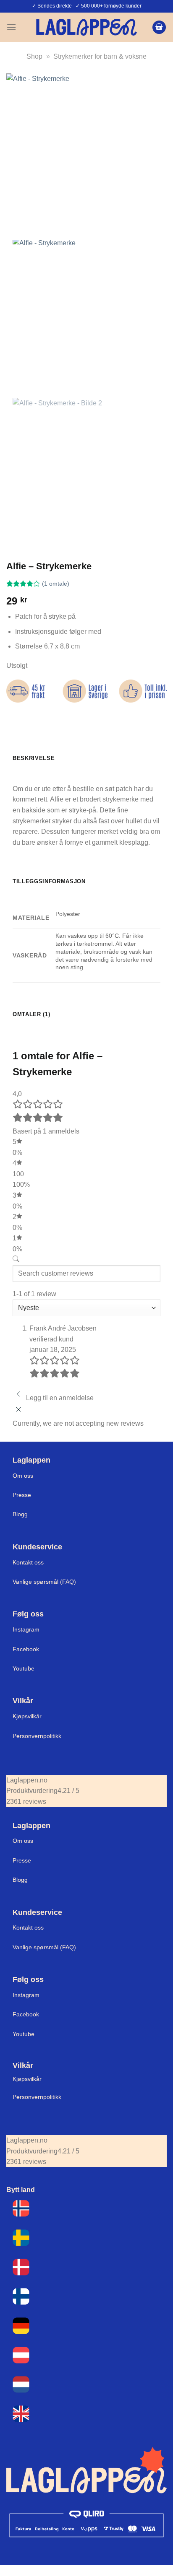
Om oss (23, 1476)
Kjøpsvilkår (27, 1716)
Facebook (26, 1649)
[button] (11, 27)
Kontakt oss (28, 1562)
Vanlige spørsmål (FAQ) (44, 1582)
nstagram (27, 1995)
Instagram (26, 1629)
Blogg (20, 1514)
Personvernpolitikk (37, 1736)
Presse (22, 1495)
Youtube (24, 1668)
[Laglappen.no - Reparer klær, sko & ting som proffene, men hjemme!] (86, 27)
